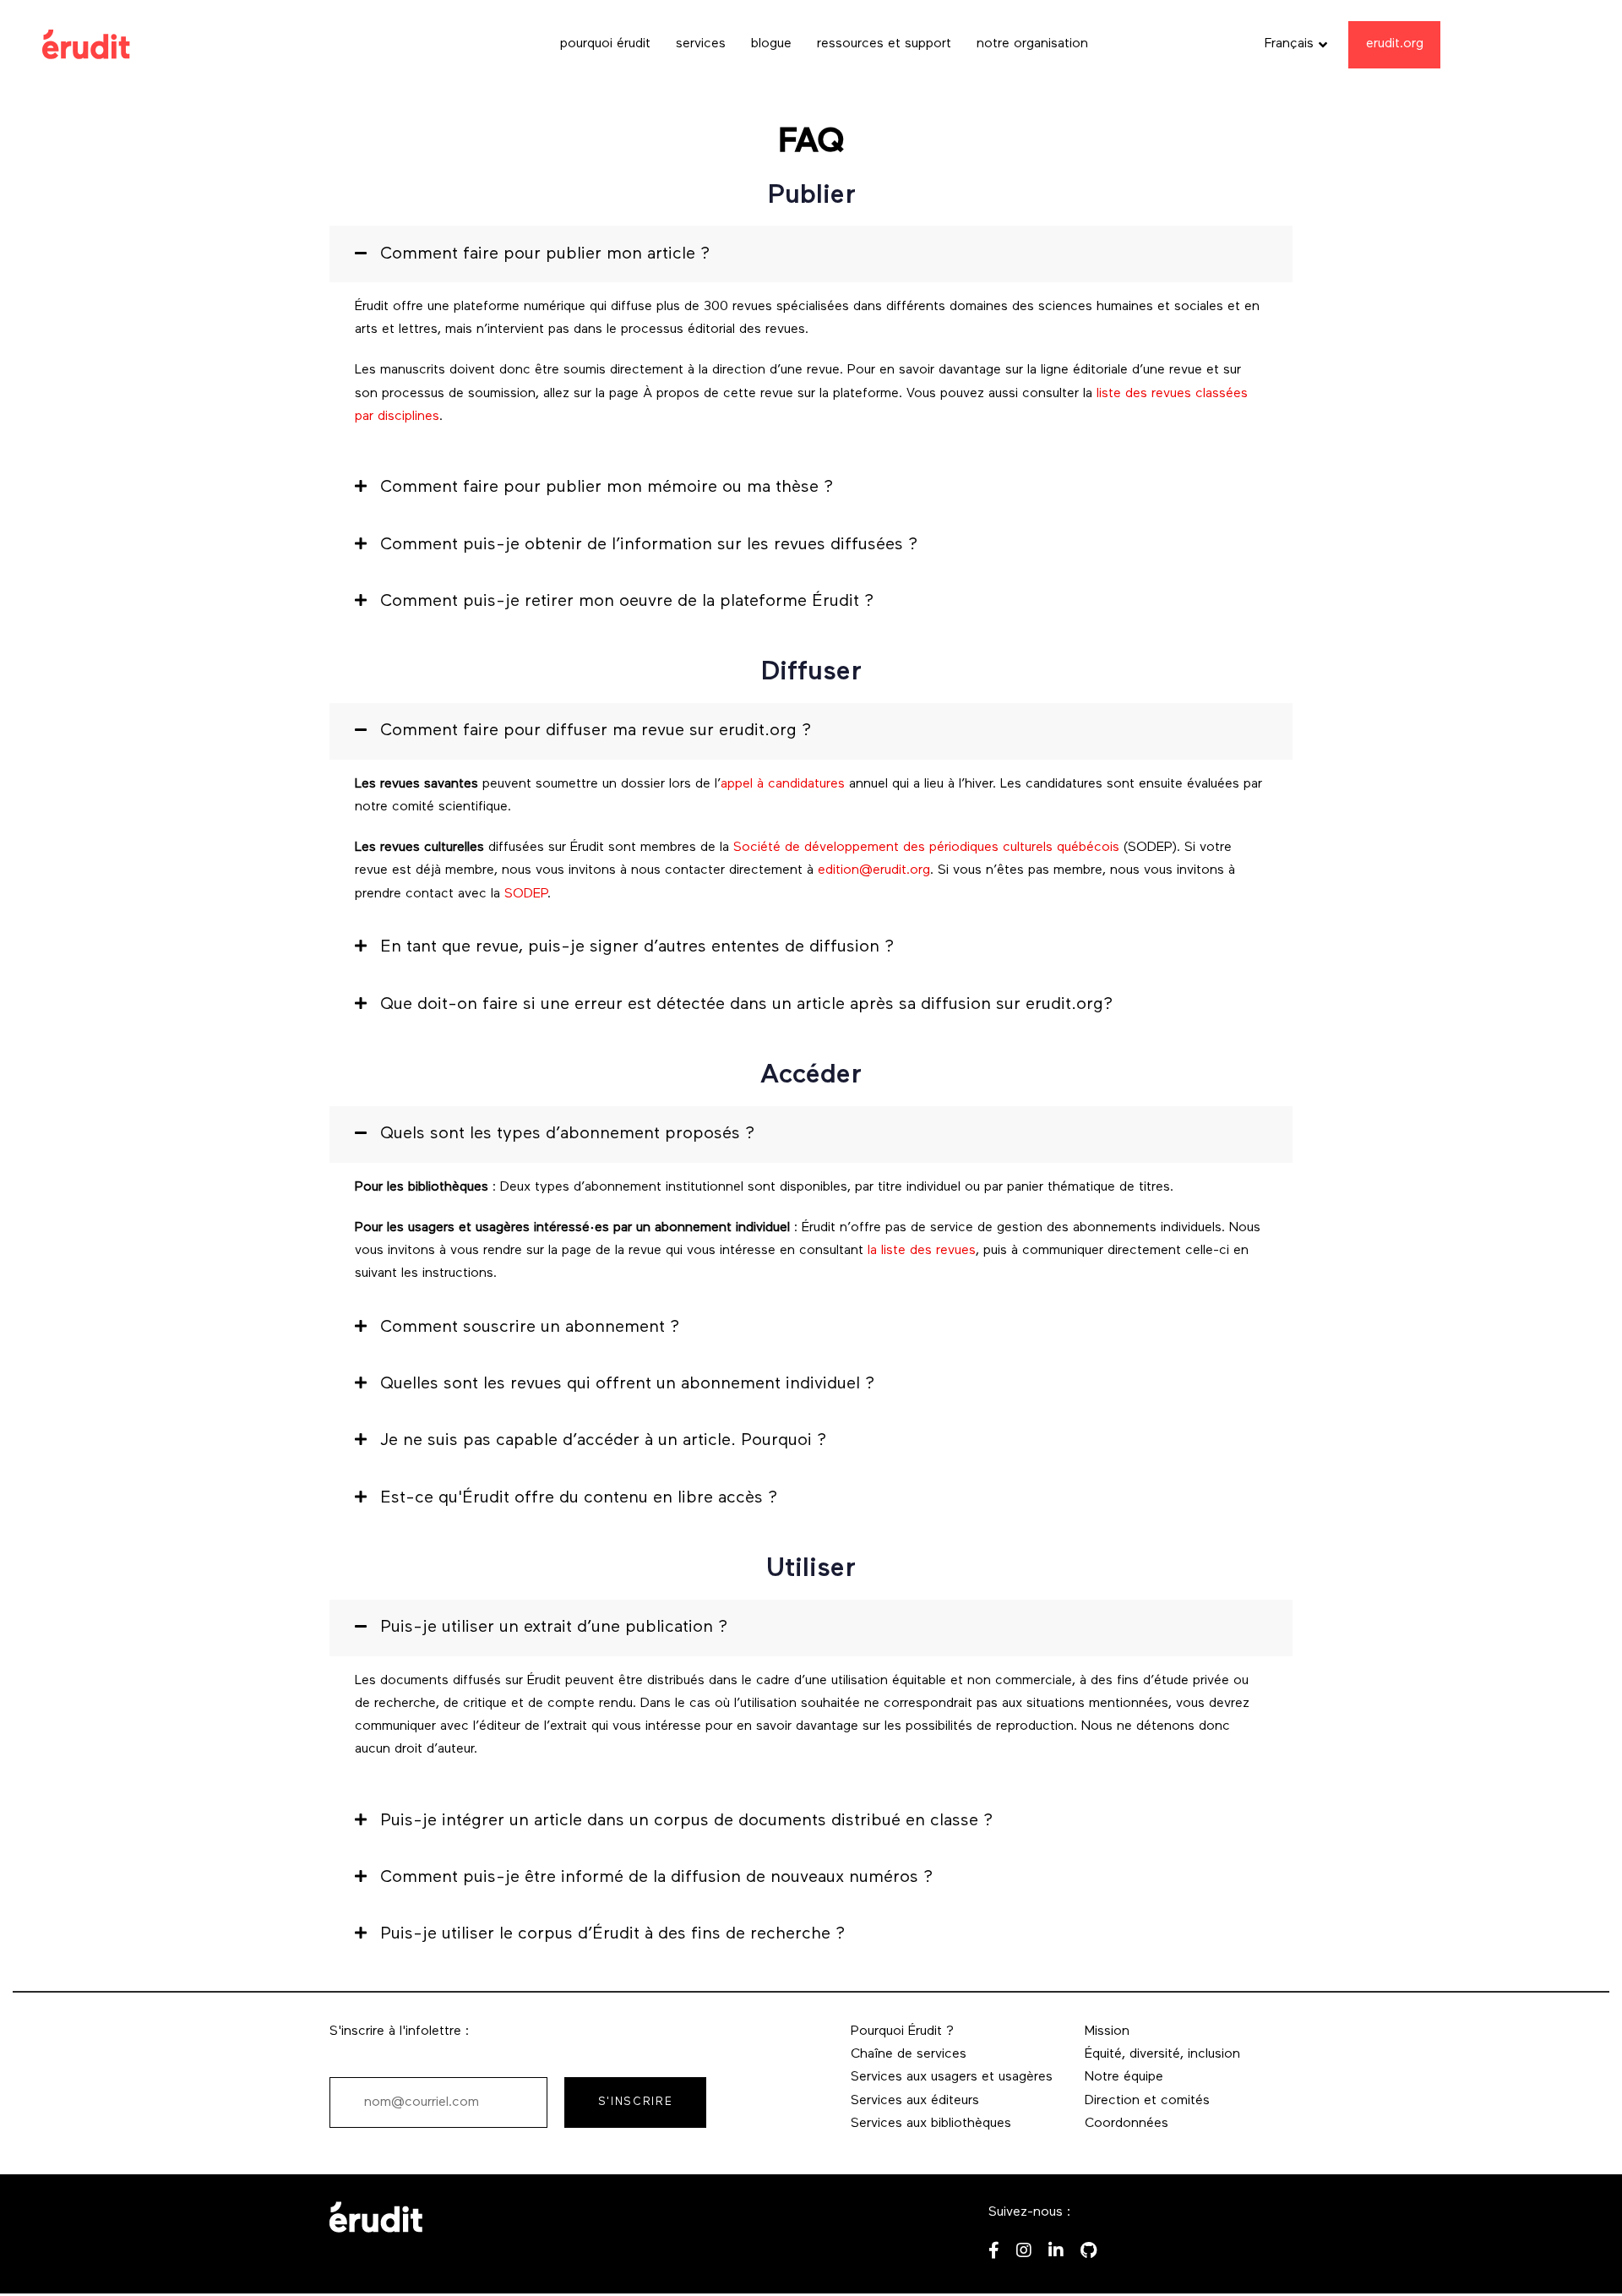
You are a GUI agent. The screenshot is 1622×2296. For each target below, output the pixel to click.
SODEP (526, 894)
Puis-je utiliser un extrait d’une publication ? (554, 1628)
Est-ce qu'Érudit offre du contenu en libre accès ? (579, 1498)
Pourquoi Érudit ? (902, 2031)
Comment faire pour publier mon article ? (545, 254)
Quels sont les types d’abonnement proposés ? (567, 1134)
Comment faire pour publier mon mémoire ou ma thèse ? (607, 488)
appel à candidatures (783, 784)
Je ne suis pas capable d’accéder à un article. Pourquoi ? (603, 1441)
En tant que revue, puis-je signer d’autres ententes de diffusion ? (637, 947)
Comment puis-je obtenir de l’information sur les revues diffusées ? (649, 545)
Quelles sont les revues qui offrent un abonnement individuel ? (627, 1384)
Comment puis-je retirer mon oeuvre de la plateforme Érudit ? (627, 602)
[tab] (811, 254)
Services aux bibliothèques (931, 2124)
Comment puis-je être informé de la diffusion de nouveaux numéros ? (656, 1878)
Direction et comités (1147, 2101)
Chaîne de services (909, 2054)
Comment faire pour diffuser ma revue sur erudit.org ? (596, 731)
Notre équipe (1124, 2077)
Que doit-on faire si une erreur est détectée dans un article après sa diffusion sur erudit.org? (746, 1005)
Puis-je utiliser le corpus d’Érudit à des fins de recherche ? (612, 1934)
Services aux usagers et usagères (952, 2077)
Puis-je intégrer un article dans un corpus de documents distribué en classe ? (686, 1821)
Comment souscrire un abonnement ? (530, 1328)
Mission (1107, 2031)
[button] (1296, 44)
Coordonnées (1127, 2124)
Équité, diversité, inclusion (1162, 2054)
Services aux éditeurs (915, 2101)
